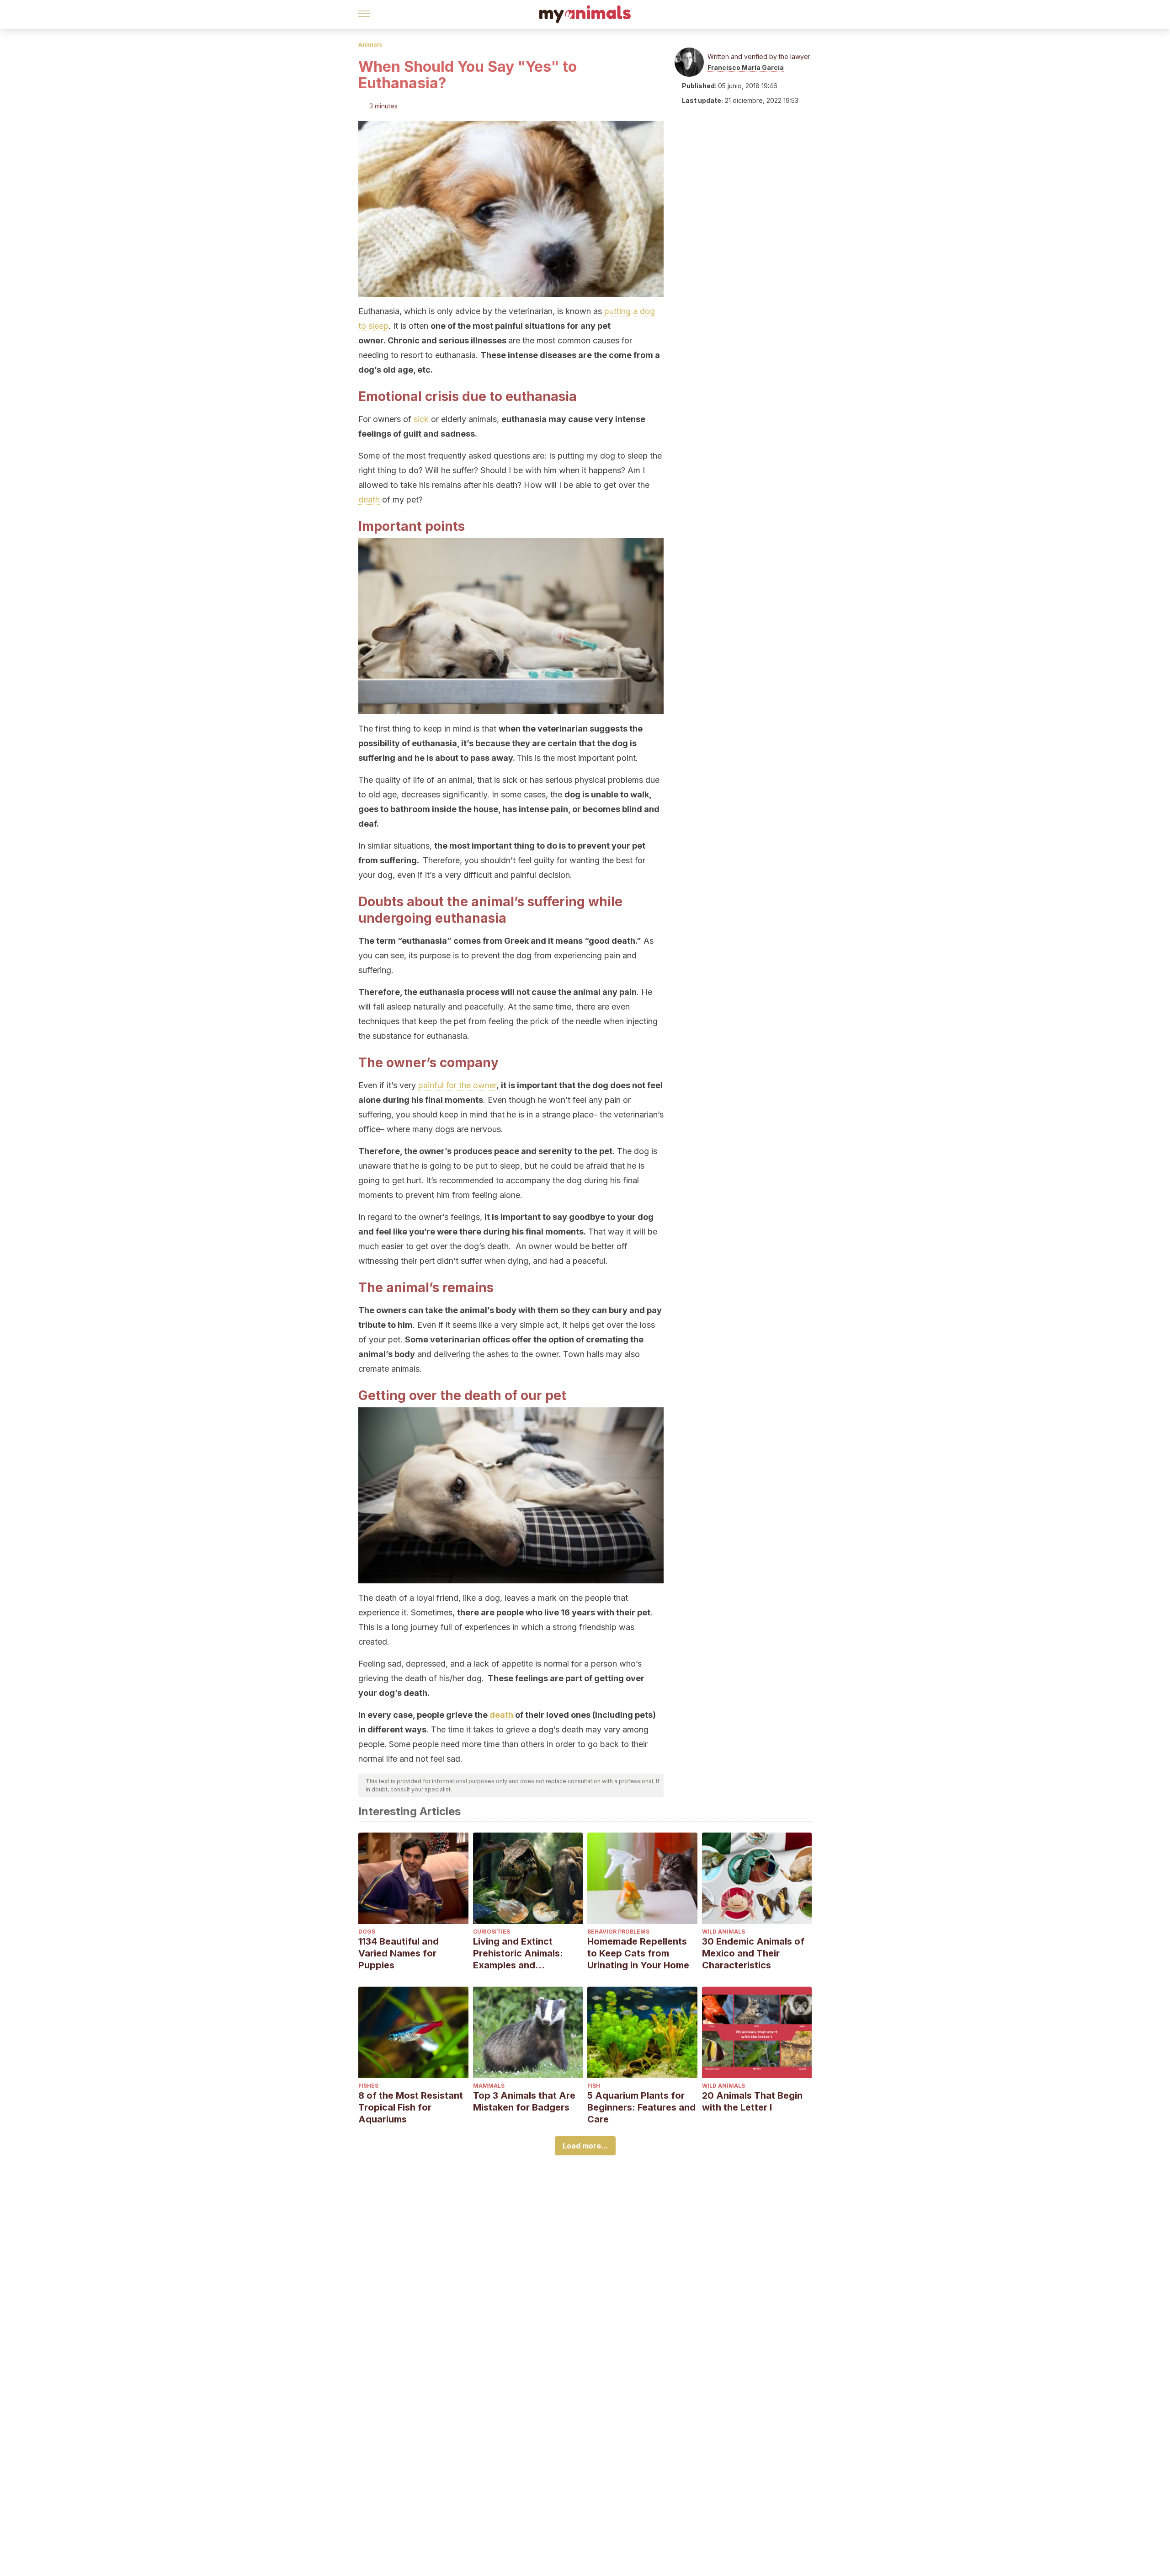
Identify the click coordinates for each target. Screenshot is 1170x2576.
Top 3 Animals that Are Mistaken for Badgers (524, 2101)
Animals (370, 45)
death (369, 500)
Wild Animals (723, 1932)
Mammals (489, 2086)
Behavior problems (618, 1932)
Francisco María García (746, 67)
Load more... (585, 2146)
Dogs (367, 1932)
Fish (594, 2086)
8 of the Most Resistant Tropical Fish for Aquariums (411, 2107)
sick (421, 419)
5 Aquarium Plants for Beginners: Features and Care (641, 2107)
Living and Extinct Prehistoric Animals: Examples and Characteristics (518, 1953)
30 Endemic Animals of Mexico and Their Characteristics (753, 1953)
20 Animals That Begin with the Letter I (752, 2101)
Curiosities (492, 1932)
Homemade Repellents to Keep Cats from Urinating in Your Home (638, 1953)
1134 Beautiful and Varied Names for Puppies (399, 1953)
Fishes (368, 2086)
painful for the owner (457, 1085)
